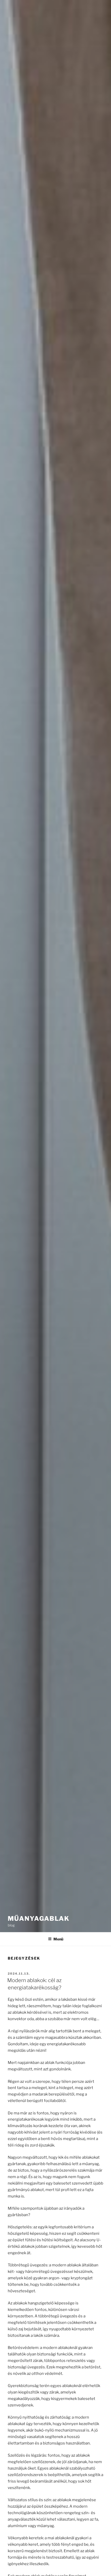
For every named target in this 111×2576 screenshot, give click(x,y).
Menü (58, 1939)
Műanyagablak (39, 1919)
